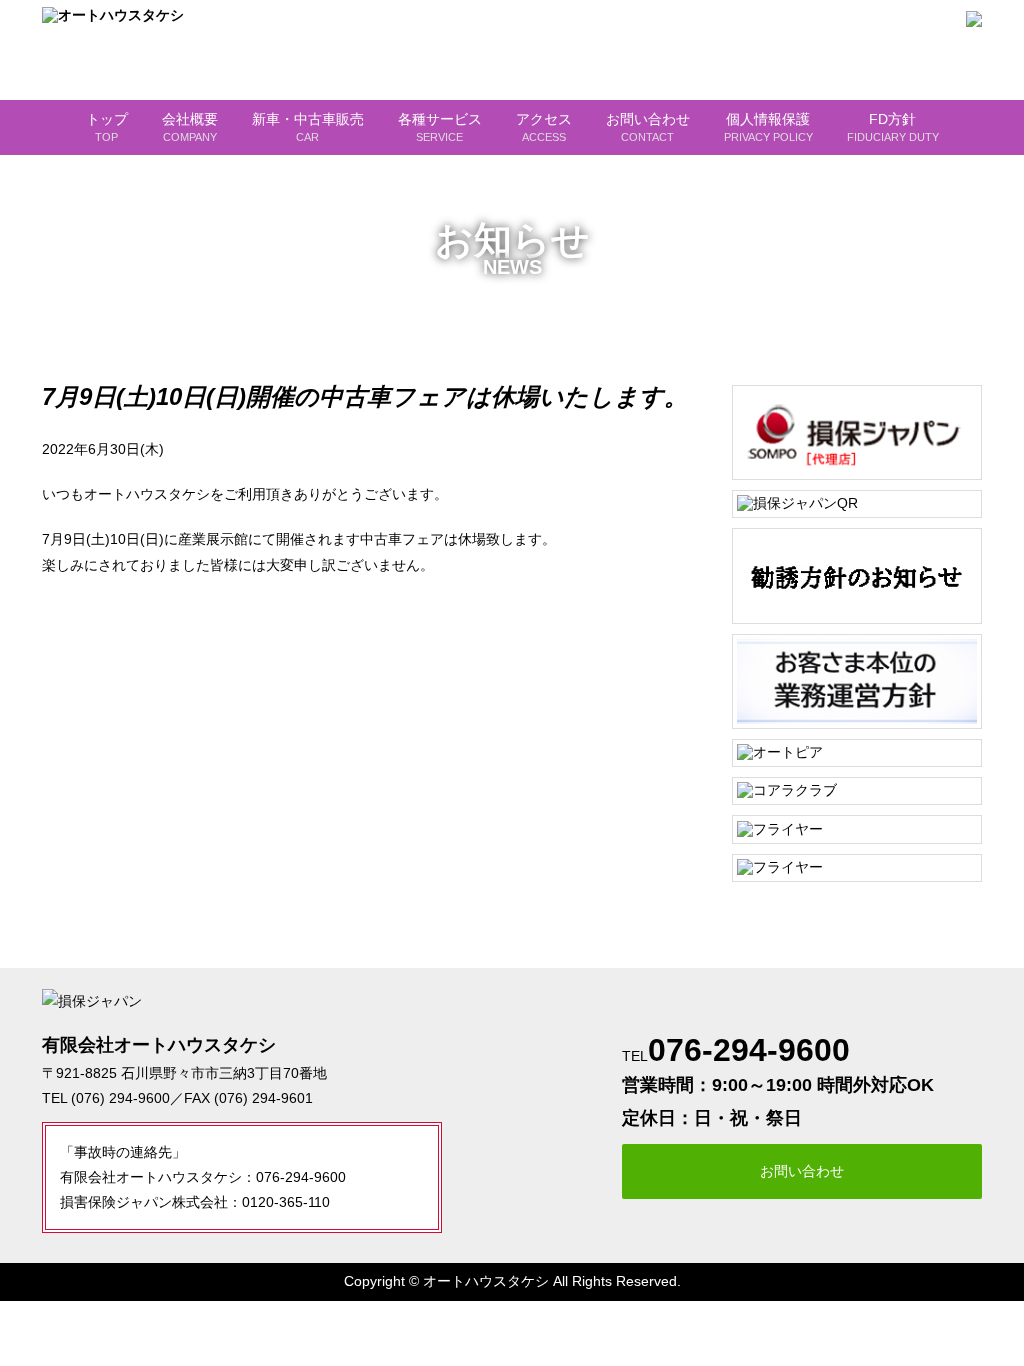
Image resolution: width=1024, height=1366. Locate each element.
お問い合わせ (648, 127)
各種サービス (440, 127)
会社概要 (190, 127)
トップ (107, 127)
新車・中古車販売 (308, 127)
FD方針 (893, 127)
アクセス (544, 127)
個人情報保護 (768, 127)
